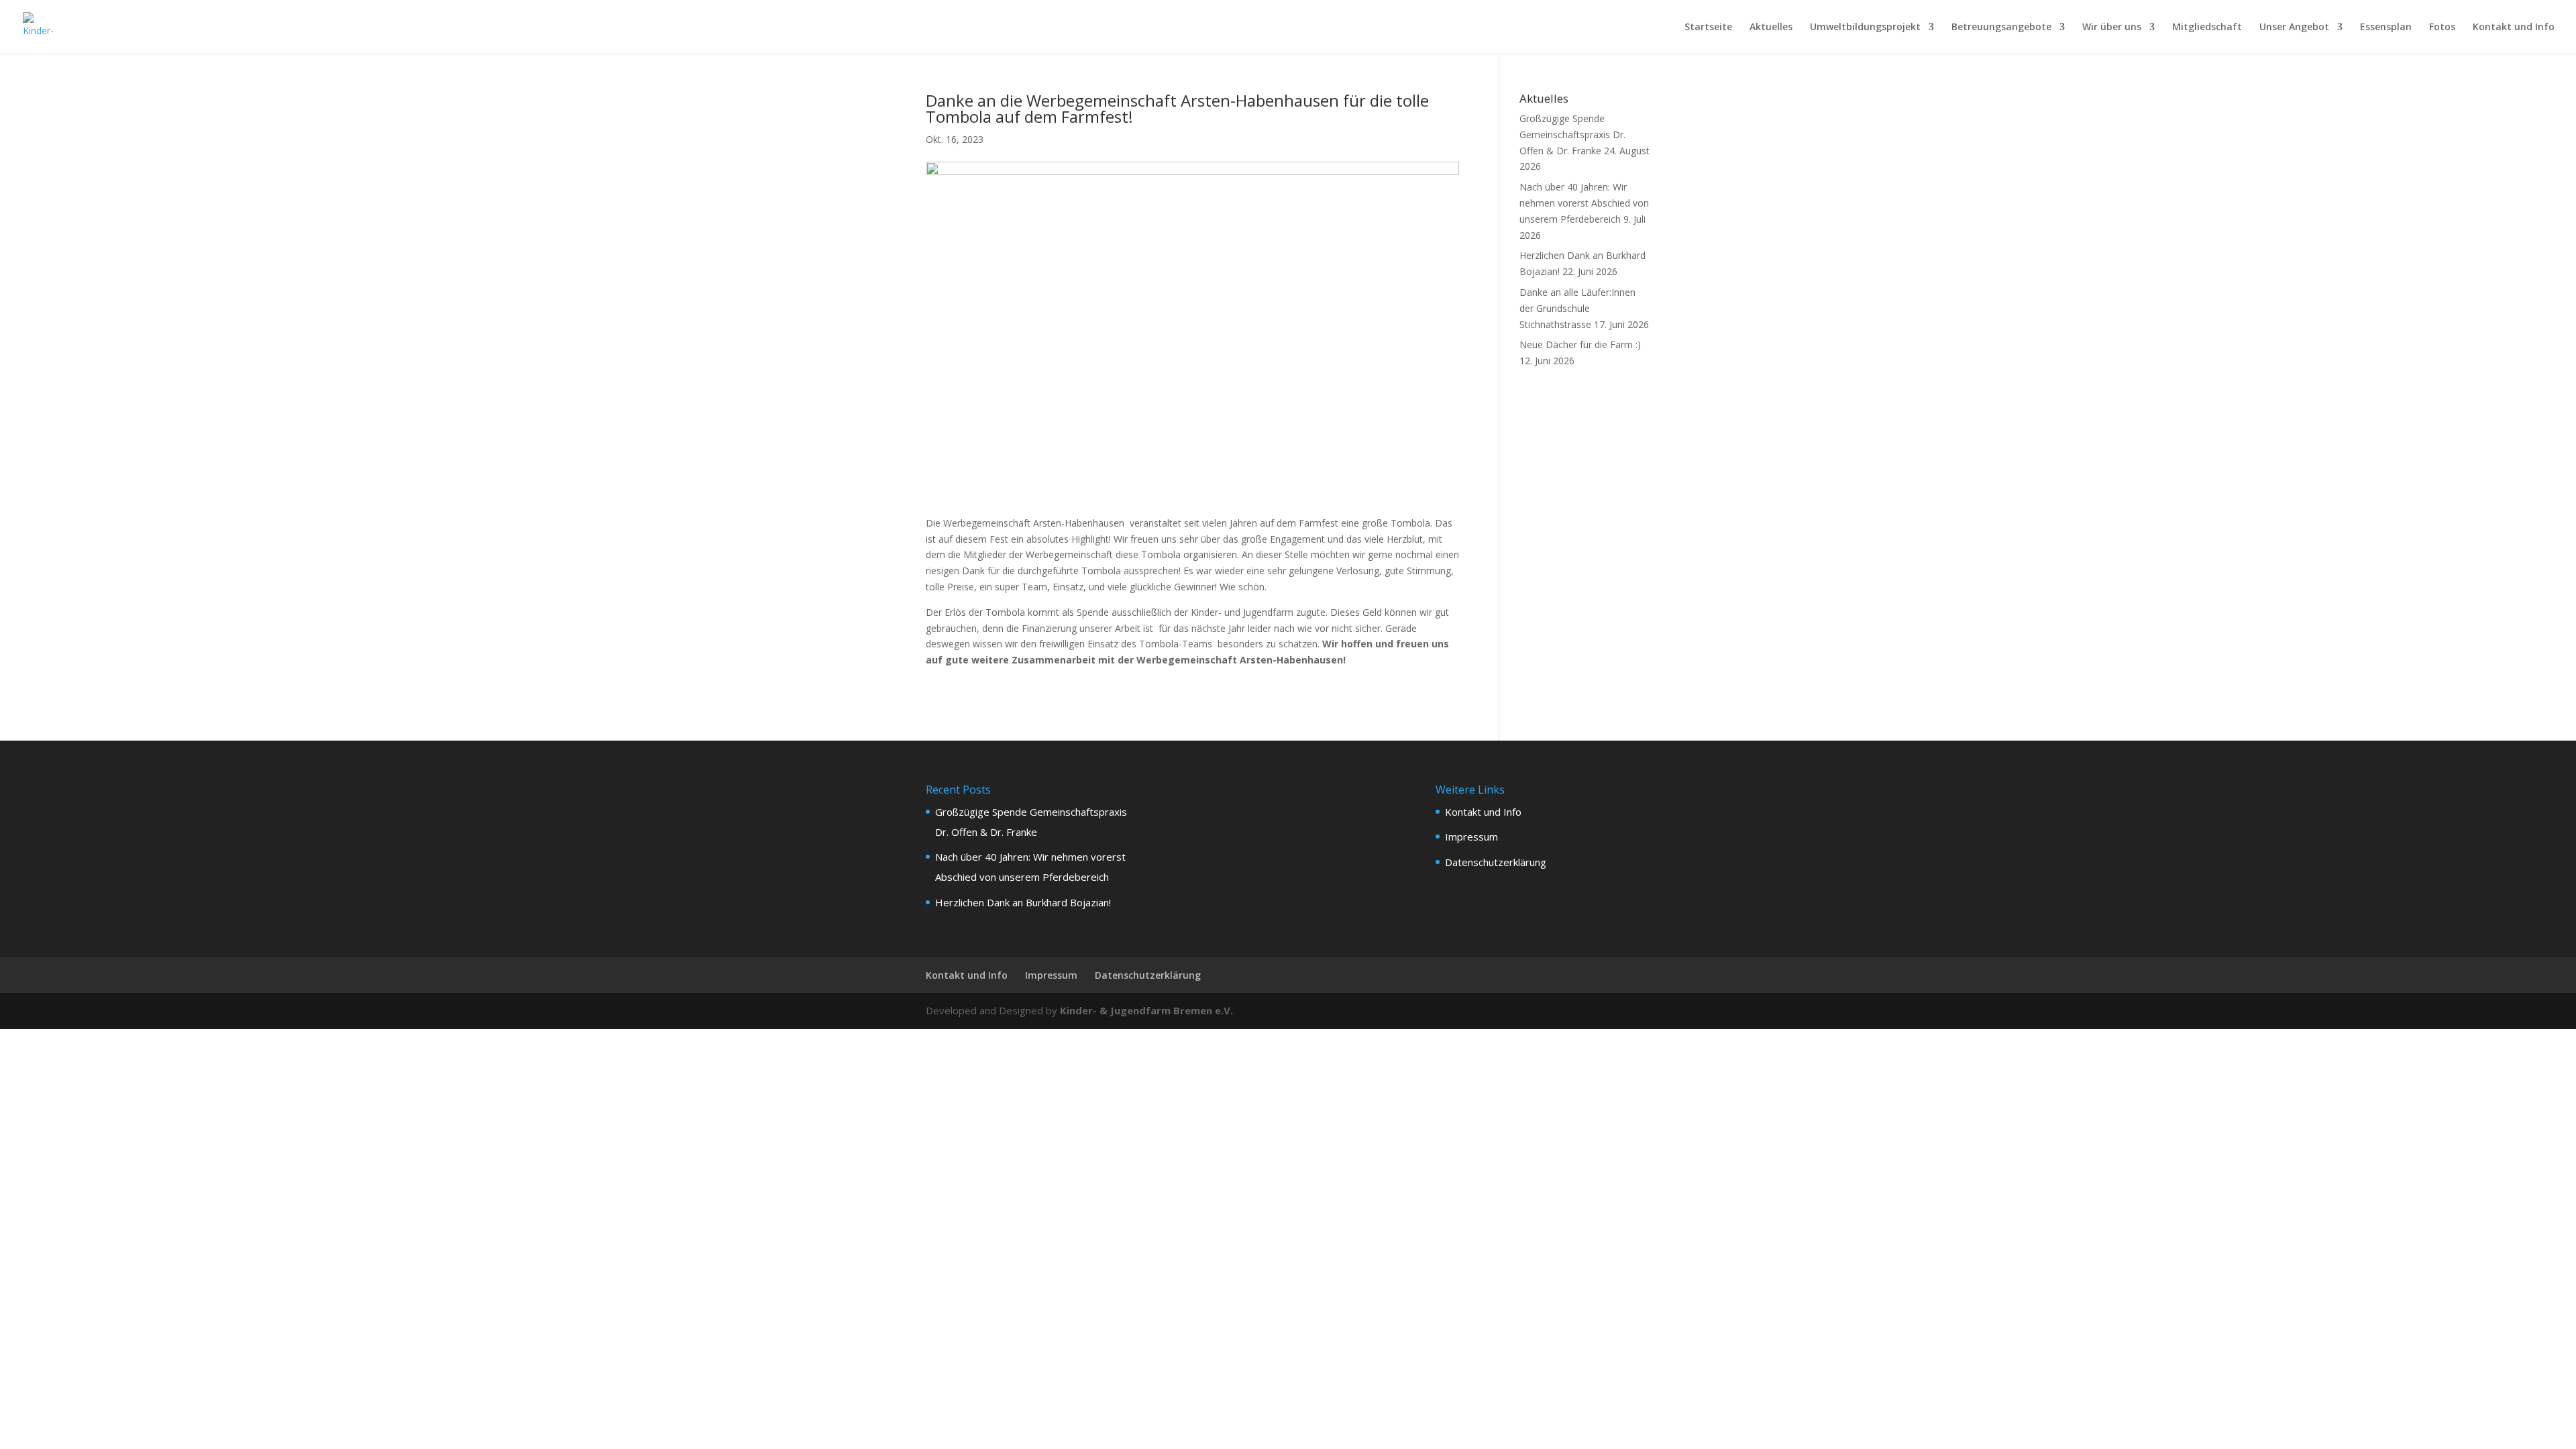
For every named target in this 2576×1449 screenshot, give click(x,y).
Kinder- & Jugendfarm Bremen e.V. (1146, 1010)
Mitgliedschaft (2207, 28)
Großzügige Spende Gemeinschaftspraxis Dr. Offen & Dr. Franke (1572, 135)
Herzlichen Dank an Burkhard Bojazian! (1023, 902)
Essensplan (2386, 28)
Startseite (1708, 28)
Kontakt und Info (2514, 28)
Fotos (2442, 28)
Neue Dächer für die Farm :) (1580, 344)
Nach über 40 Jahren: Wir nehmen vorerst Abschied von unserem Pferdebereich (1584, 203)
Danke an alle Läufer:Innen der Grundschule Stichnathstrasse (1577, 308)
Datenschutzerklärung (1496, 862)
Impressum (1471, 837)
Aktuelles (1771, 28)
